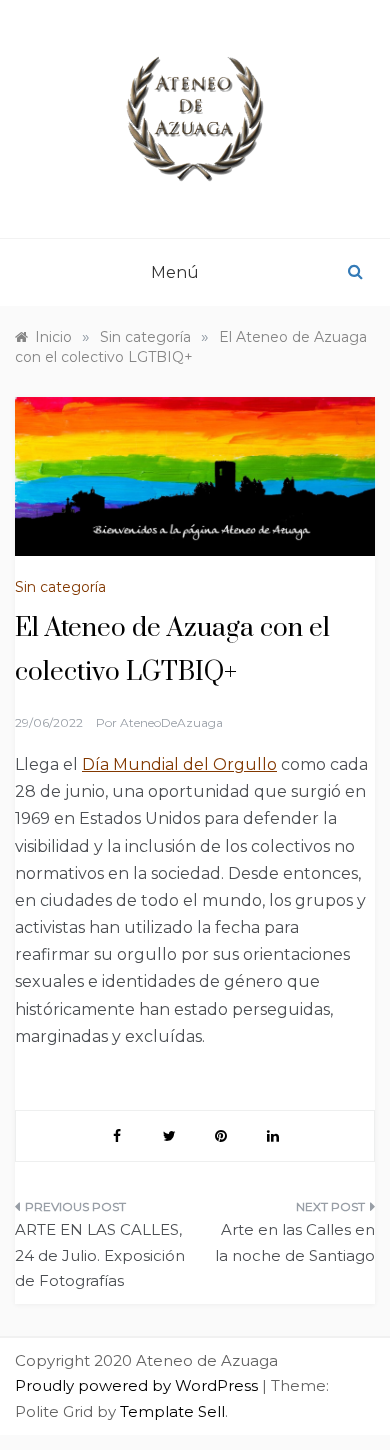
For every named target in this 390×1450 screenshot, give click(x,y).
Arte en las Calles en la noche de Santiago (295, 1242)
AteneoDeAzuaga (171, 722)
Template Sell (172, 1411)
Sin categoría (60, 587)
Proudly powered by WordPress (138, 1385)
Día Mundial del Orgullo (179, 764)
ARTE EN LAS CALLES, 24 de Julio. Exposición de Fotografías (100, 1255)
